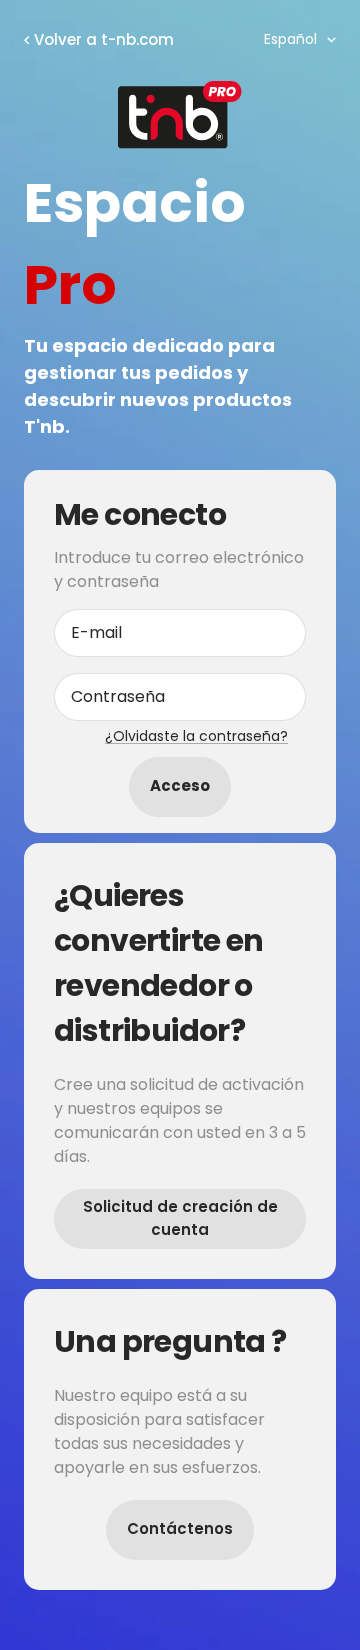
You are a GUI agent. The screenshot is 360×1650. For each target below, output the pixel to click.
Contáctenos (180, 1528)
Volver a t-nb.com (104, 39)
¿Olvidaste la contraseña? (196, 736)
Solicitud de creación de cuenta (180, 1218)
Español (290, 39)
